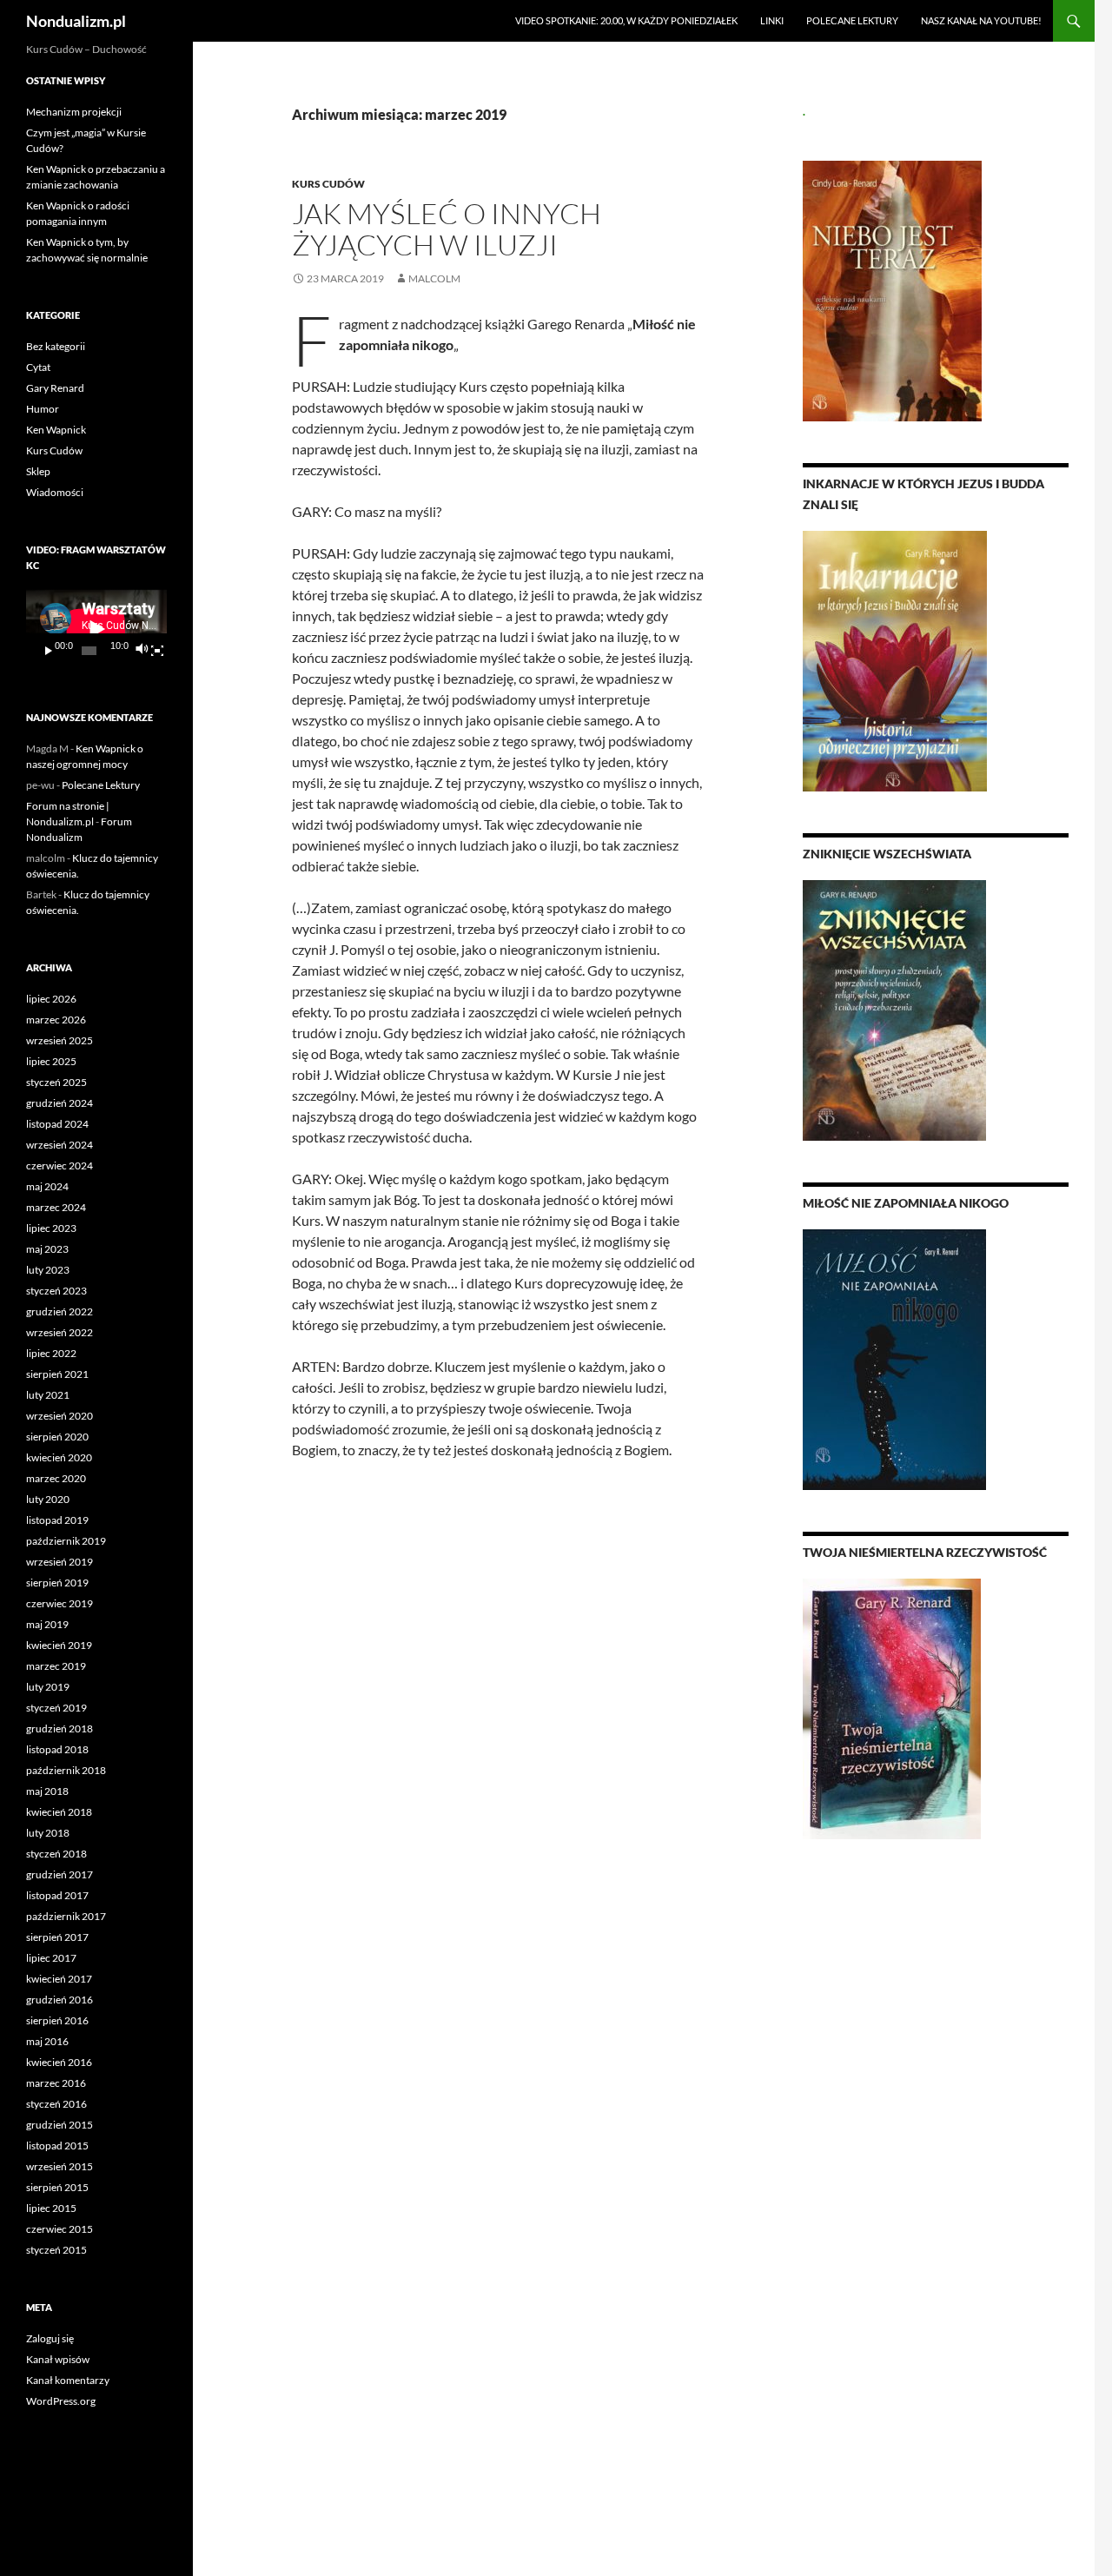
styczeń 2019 (56, 1708)
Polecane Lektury (852, 20)
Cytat (38, 367)
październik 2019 (66, 1541)
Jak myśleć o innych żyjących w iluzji (447, 229)
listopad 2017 (57, 1895)
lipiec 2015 (51, 2208)
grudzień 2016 (60, 2000)
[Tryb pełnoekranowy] (157, 651)
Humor (43, 409)
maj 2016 (47, 2041)
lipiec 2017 (51, 1958)
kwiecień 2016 (59, 2062)
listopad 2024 (57, 1124)
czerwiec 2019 (60, 1603)
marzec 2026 (56, 1020)
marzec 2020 (56, 1478)
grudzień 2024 (60, 1103)
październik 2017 (66, 1916)
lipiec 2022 (51, 1353)
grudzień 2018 (60, 1728)
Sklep (38, 471)
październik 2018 (66, 1770)
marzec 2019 (56, 1666)
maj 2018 (47, 1791)
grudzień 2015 (60, 2125)
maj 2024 (47, 1186)
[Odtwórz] (49, 651)
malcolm (434, 278)
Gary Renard (55, 388)
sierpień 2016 (57, 2020)
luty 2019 (48, 1687)
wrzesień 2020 (60, 1416)
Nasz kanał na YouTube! (981, 20)
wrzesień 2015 (60, 2166)
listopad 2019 (57, 1520)
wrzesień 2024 (60, 1145)
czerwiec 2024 (60, 1165)
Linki (772, 20)
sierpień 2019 (57, 1583)
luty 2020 (48, 1499)
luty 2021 (48, 1395)
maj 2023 (47, 1249)
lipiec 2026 (51, 999)
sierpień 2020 (57, 1437)
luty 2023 (48, 1270)
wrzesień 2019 (60, 1562)
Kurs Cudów (328, 184)
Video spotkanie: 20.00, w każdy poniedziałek (626, 20)
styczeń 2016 (56, 2104)
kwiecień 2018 (59, 1812)
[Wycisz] (141, 651)
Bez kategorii (56, 346)
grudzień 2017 (60, 1874)
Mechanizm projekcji (74, 112)
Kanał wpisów (58, 2359)
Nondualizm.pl (76, 21)
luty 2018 (48, 1833)
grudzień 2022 (60, 1311)
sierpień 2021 (57, 1374)
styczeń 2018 (56, 1854)
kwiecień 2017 (59, 1979)
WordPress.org (61, 2401)
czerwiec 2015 (60, 2229)
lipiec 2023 (51, 1228)
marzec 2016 (56, 2083)
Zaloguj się (50, 2338)
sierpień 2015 (57, 2187)
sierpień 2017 (57, 1937)
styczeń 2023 (56, 1291)
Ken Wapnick (56, 430)
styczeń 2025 (56, 1082)
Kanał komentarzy (68, 2380)
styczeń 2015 (56, 2250)
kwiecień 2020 (59, 1457)
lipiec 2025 (51, 1061)
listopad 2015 (57, 2146)
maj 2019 (47, 1624)
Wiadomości (55, 492)
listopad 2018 (57, 1749)
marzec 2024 (56, 1207)
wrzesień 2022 (60, 1332)
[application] (96, 629)
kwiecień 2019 (59, 1645)
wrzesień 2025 (60, 1040)
